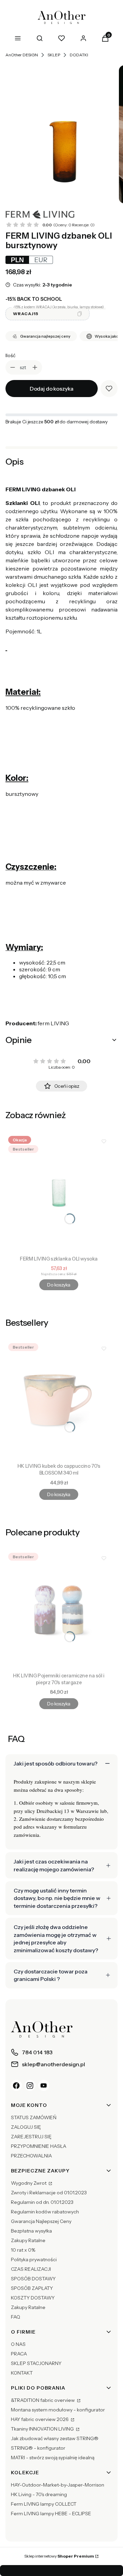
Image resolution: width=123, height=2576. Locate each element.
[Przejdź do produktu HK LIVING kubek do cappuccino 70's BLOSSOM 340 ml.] (59, 1400)
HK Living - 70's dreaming (39, 2494)
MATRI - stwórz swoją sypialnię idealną (53, 2458)
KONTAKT (22, 2373)
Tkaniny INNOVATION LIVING (43, 2429)
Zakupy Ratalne (28, 2240)
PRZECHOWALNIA (31, 2156)
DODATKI (79, 55)
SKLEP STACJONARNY (36, 2363)
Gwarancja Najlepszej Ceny (41, 2221)
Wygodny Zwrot (29, 2183)
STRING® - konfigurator (38, 2448)
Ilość (10, 355)
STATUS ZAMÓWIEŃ (34, 2117)
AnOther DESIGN (22, 55)
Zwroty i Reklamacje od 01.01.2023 (49, 2193)
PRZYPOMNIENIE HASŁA (39, 2146)
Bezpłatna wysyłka (31, 2231)
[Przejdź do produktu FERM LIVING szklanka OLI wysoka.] (59, 1193)
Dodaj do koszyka (52, 389)
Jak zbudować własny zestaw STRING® (55, 2438)
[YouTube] (44, 2085)
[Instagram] (30, 2085)
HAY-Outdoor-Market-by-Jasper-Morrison (58, 2485)
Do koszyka (59, 1285)
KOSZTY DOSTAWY (33, 2298)
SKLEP (54, 55)
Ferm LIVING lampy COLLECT (44, 2504)
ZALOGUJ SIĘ (26, 2127)
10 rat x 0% (23, 2250)
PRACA (19, 2354)
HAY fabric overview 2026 (40, 2419)
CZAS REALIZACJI (31, 2269)
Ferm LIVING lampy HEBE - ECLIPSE (51, 2514)
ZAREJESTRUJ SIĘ (31, 2137)
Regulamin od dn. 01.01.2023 (42, 2202)
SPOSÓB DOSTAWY (33, 2279)
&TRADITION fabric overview (43, 2400)
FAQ (16, 2317)
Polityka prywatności (34, 2260)
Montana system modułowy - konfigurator (58, 2410)
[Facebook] (16, 2085)
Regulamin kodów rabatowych (45, 2212)
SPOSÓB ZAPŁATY (32, 2288)
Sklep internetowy (59, 2556)
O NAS (18, 2344)
